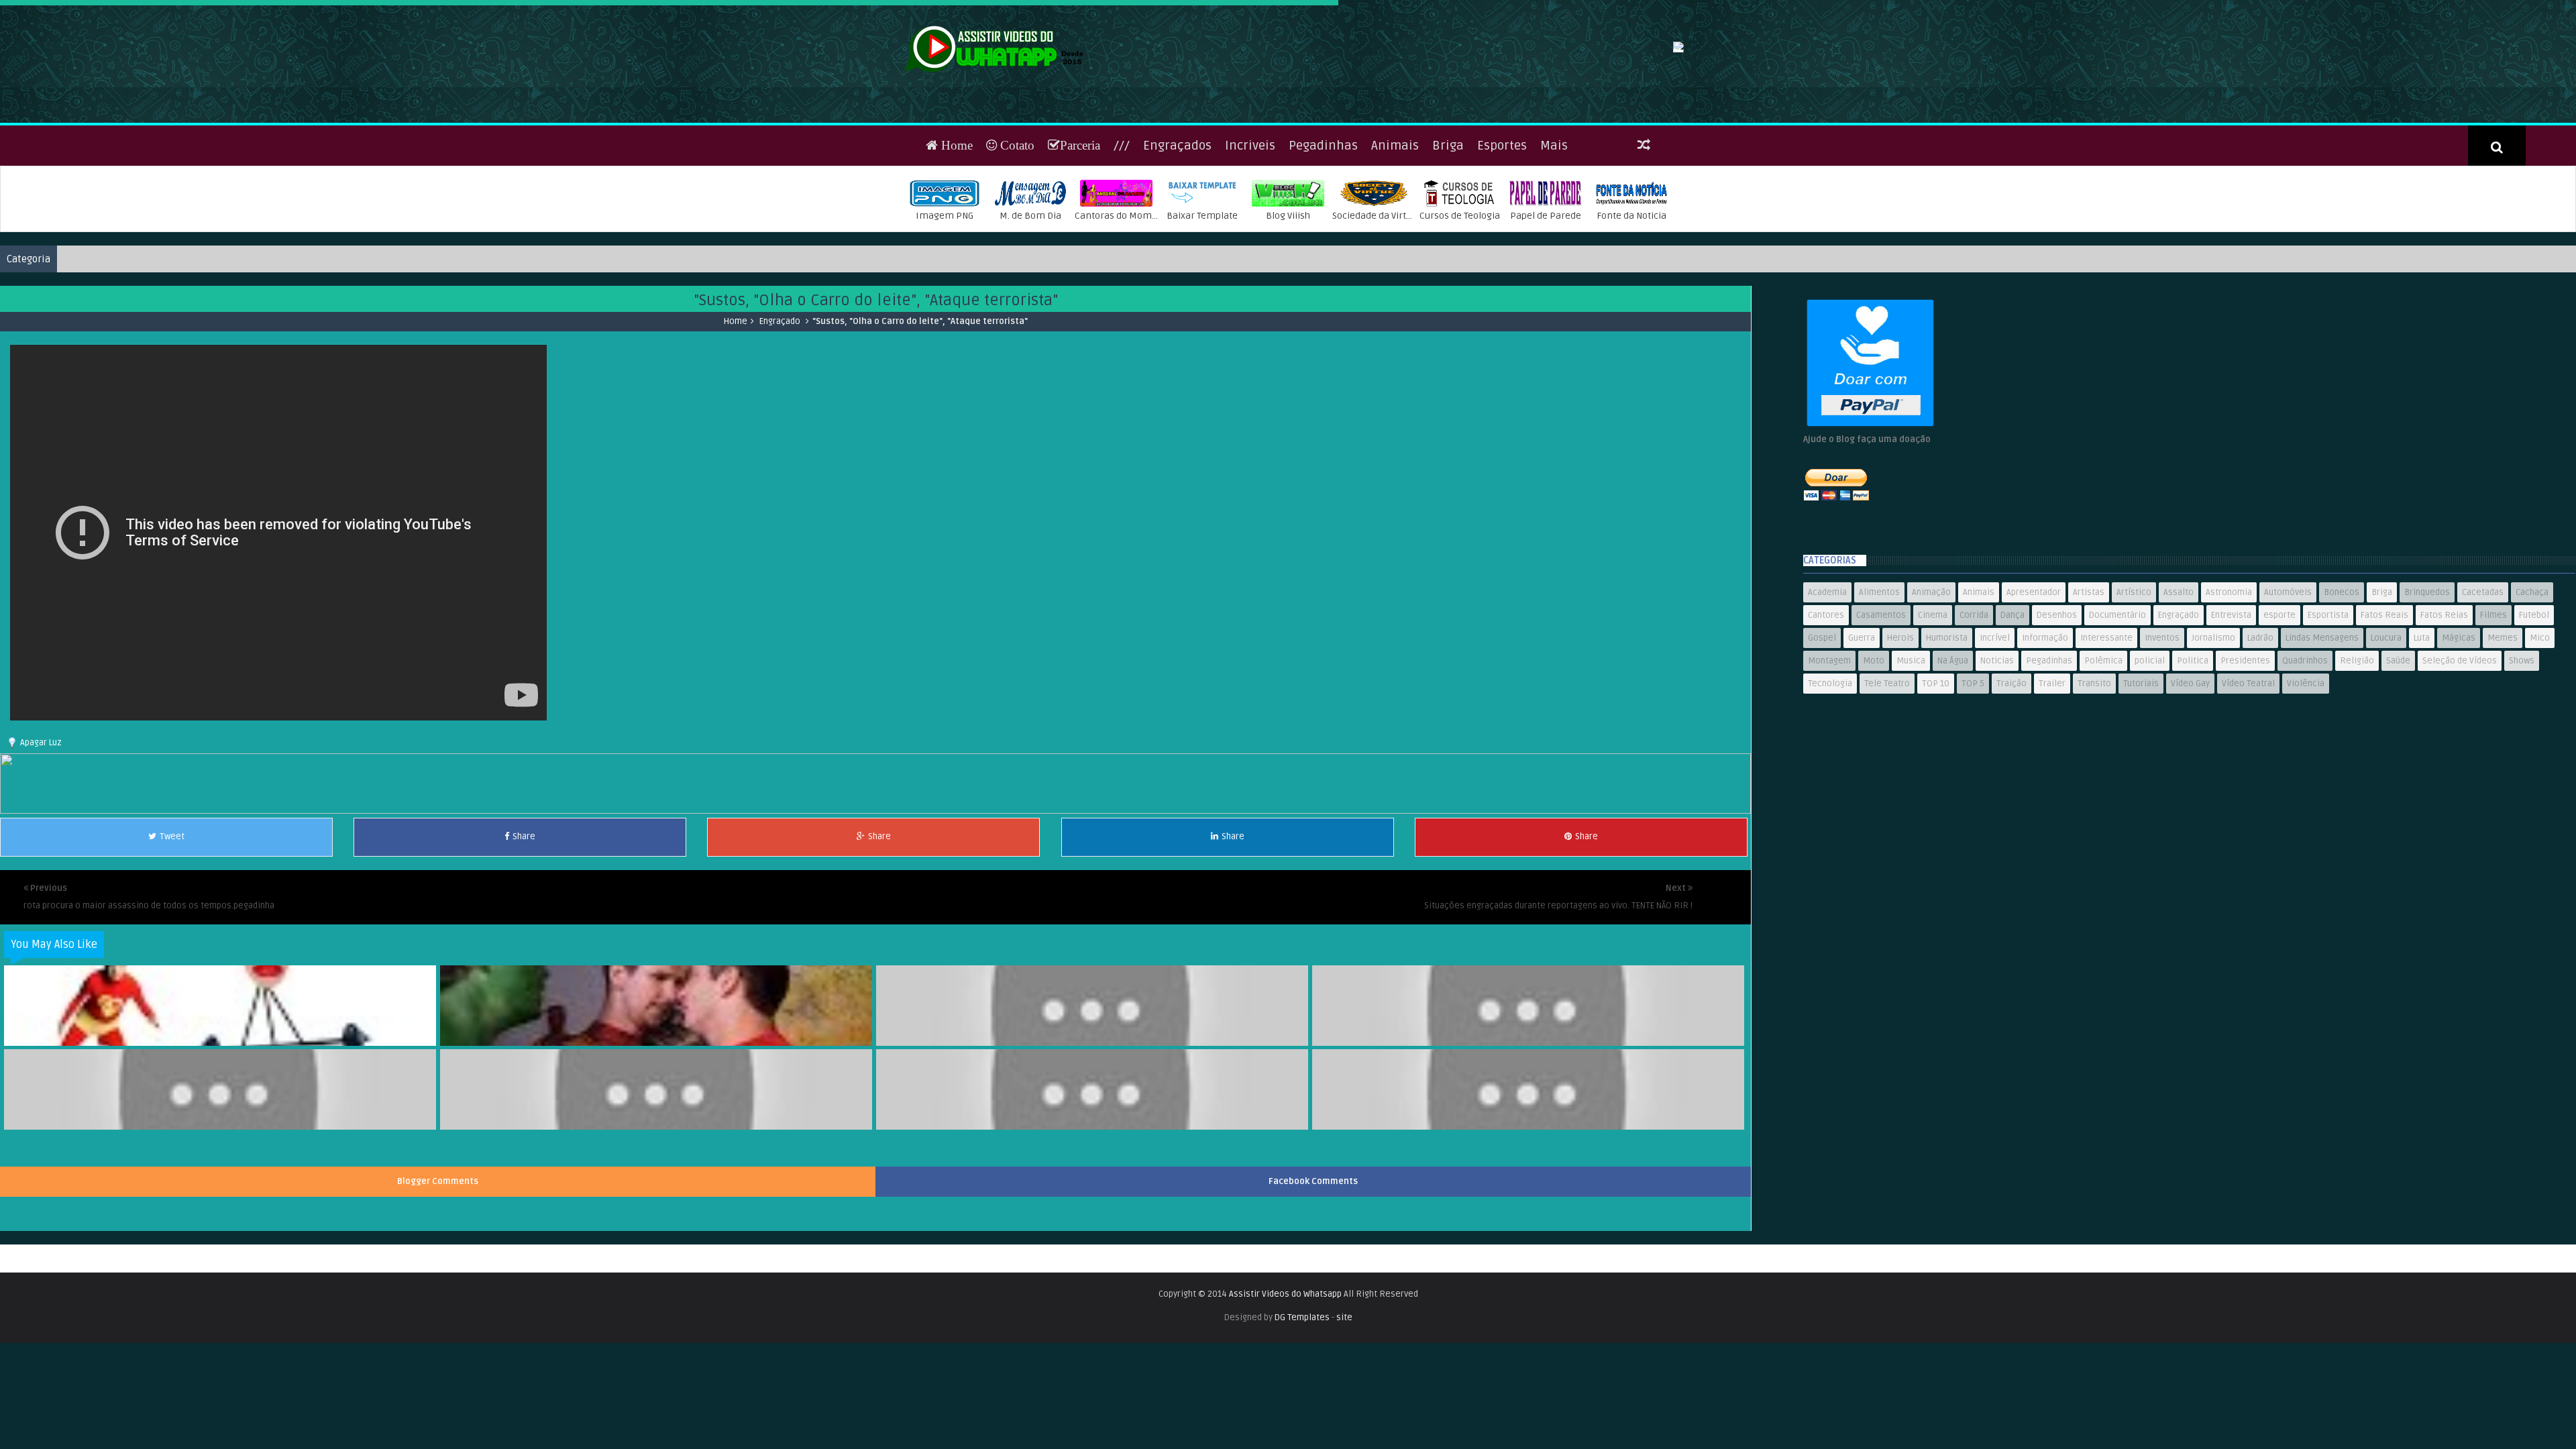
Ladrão (2260, 681)
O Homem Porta (1093, 1155)
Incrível (1995, 681)
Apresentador (2034, 635)
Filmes (2493, 658)
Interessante (2106, 681)
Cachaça (2532, 635)
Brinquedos (2427, 635)
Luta (2422, 681)
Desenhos (2057, 658)
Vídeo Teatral (2248, 727)
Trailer (2052, 727)
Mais (1554, 188)
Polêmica (2103, 704)
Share (524, 879)
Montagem (1829, 704)
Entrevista (2231, 658)
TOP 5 (1973, 727)
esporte (2279, 658)
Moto (1874, 704)
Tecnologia (1830, 727)
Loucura (2386, 681)
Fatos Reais (2384, 658)
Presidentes (2245, 704)
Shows (2522, 704)
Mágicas (2459, 681)
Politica (2193, 704)
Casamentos (1881, 658)
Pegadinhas (1323, 188)
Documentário (2117, 658)
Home (955, 187)
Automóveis (2288, 635)
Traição (2011, 727)
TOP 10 (1936, 727)
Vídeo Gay (2190, 727)
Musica (1911, 704)
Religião (2357, 704)
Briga (1448, 188)
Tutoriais (2141, 727)
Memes (2503, 681)
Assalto (2179, 635)
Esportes (1502, 188)
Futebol (2534, 658)
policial (2150, 704)
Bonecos (2342, 635)
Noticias (1997, 704)
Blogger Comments (438, 1224)
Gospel (1822, 681)
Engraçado (780, 364)
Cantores (1826, 658)
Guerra (1862, 681)
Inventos (2162, 681)
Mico (2540, 681)
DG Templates (1302, 1360)
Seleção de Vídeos (2460, 704)
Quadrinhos (2305, 704)
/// (1122, 188)
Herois (1900, 681)
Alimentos (1879, 635)
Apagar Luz (41, 785)
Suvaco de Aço (1529, 1071)
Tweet (172, 879)
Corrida (1974, 658)
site (1344, 1360)
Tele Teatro (1887, 727)
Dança (2012, 658)
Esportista (2328, 658)
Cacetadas (2483, 635)
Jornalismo (2213, 681)
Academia (1827, 635)
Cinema (1933, 658)
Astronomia (2229, 635)
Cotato (1016, 187)
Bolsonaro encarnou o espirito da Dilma (1529, 1155)
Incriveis (1250, 188)
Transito (2094, 727)
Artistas (2089, 635)
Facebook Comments (1313, 1224)
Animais (1395, 188)
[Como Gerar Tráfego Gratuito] (875, 853)
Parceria (1080, 187)
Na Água (1953, 704)
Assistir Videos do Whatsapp (1285, 1336)
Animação (1931, 635)
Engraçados (1177, 188)
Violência (2306, 727)
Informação (2045, 681)
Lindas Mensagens (2322, 681)
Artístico (2134, 635)
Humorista (1947, 681)
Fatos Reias (2444, 658)
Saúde (2398, 704)
